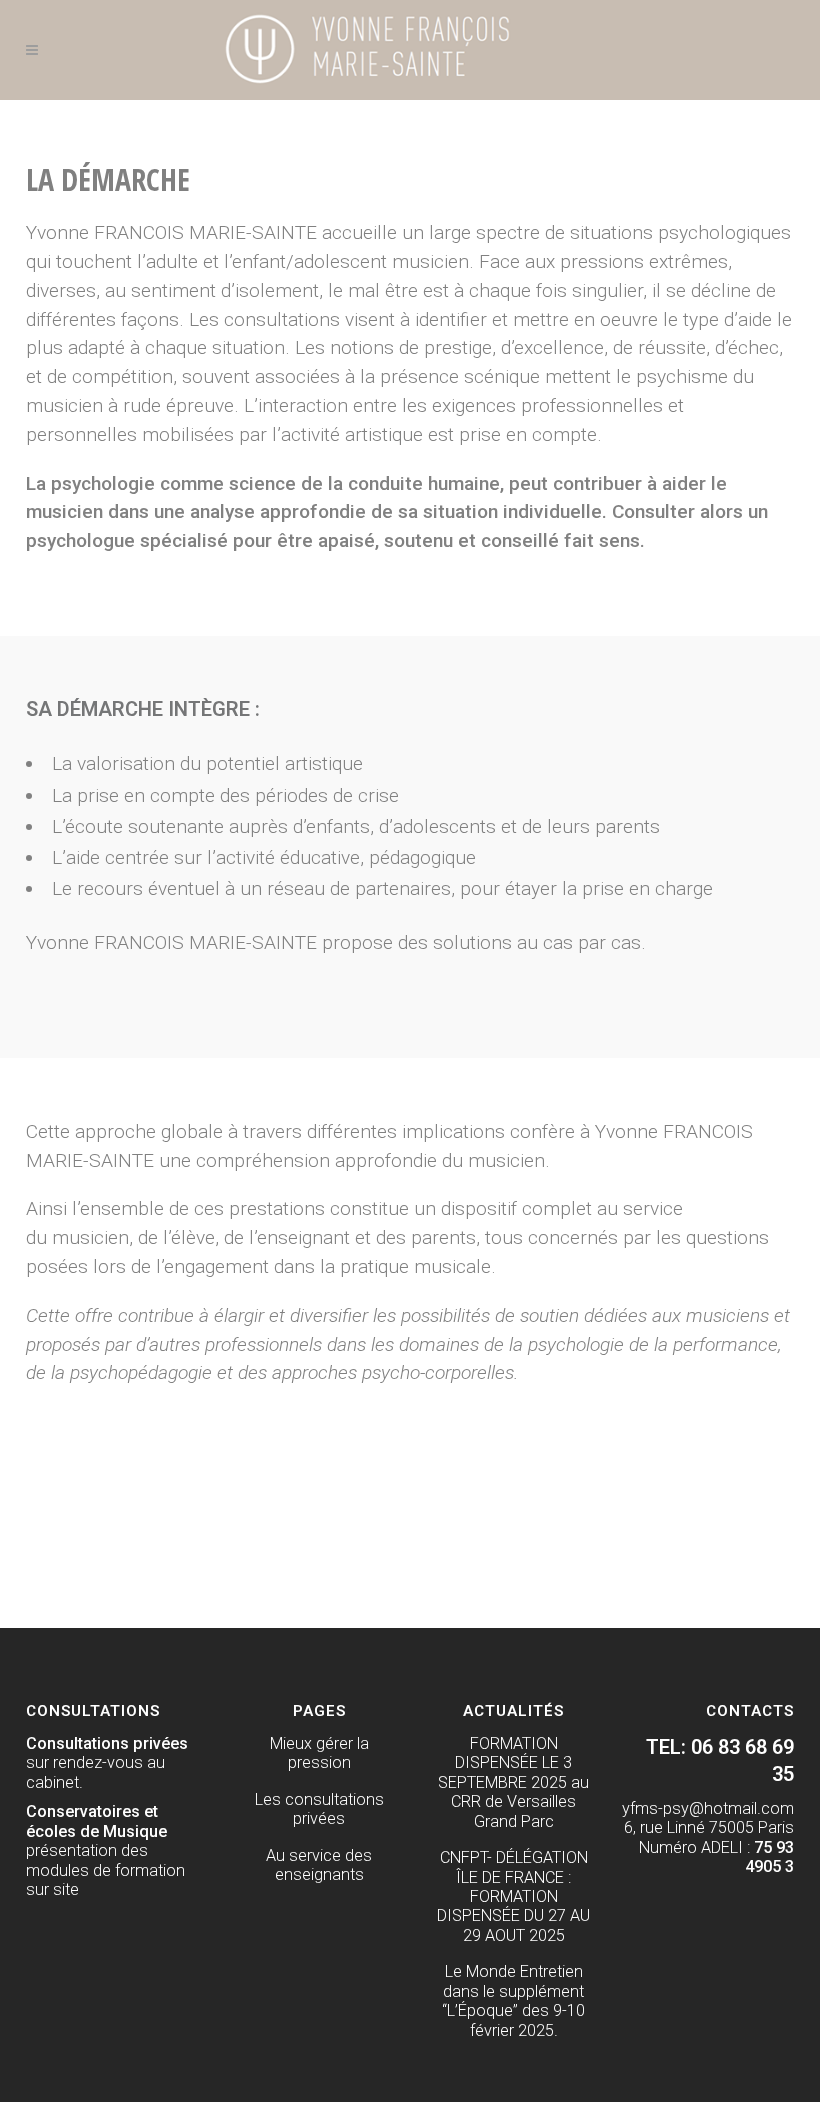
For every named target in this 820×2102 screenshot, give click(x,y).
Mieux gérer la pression (319, 1753)
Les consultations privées (319, 1809)
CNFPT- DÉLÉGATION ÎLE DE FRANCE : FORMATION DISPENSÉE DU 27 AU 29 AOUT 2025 (513, 1896)
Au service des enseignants (319, 1865)
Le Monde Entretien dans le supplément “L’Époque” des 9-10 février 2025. (513, 2000)
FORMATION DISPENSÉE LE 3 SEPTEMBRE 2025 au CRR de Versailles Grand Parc (513, 1782)
